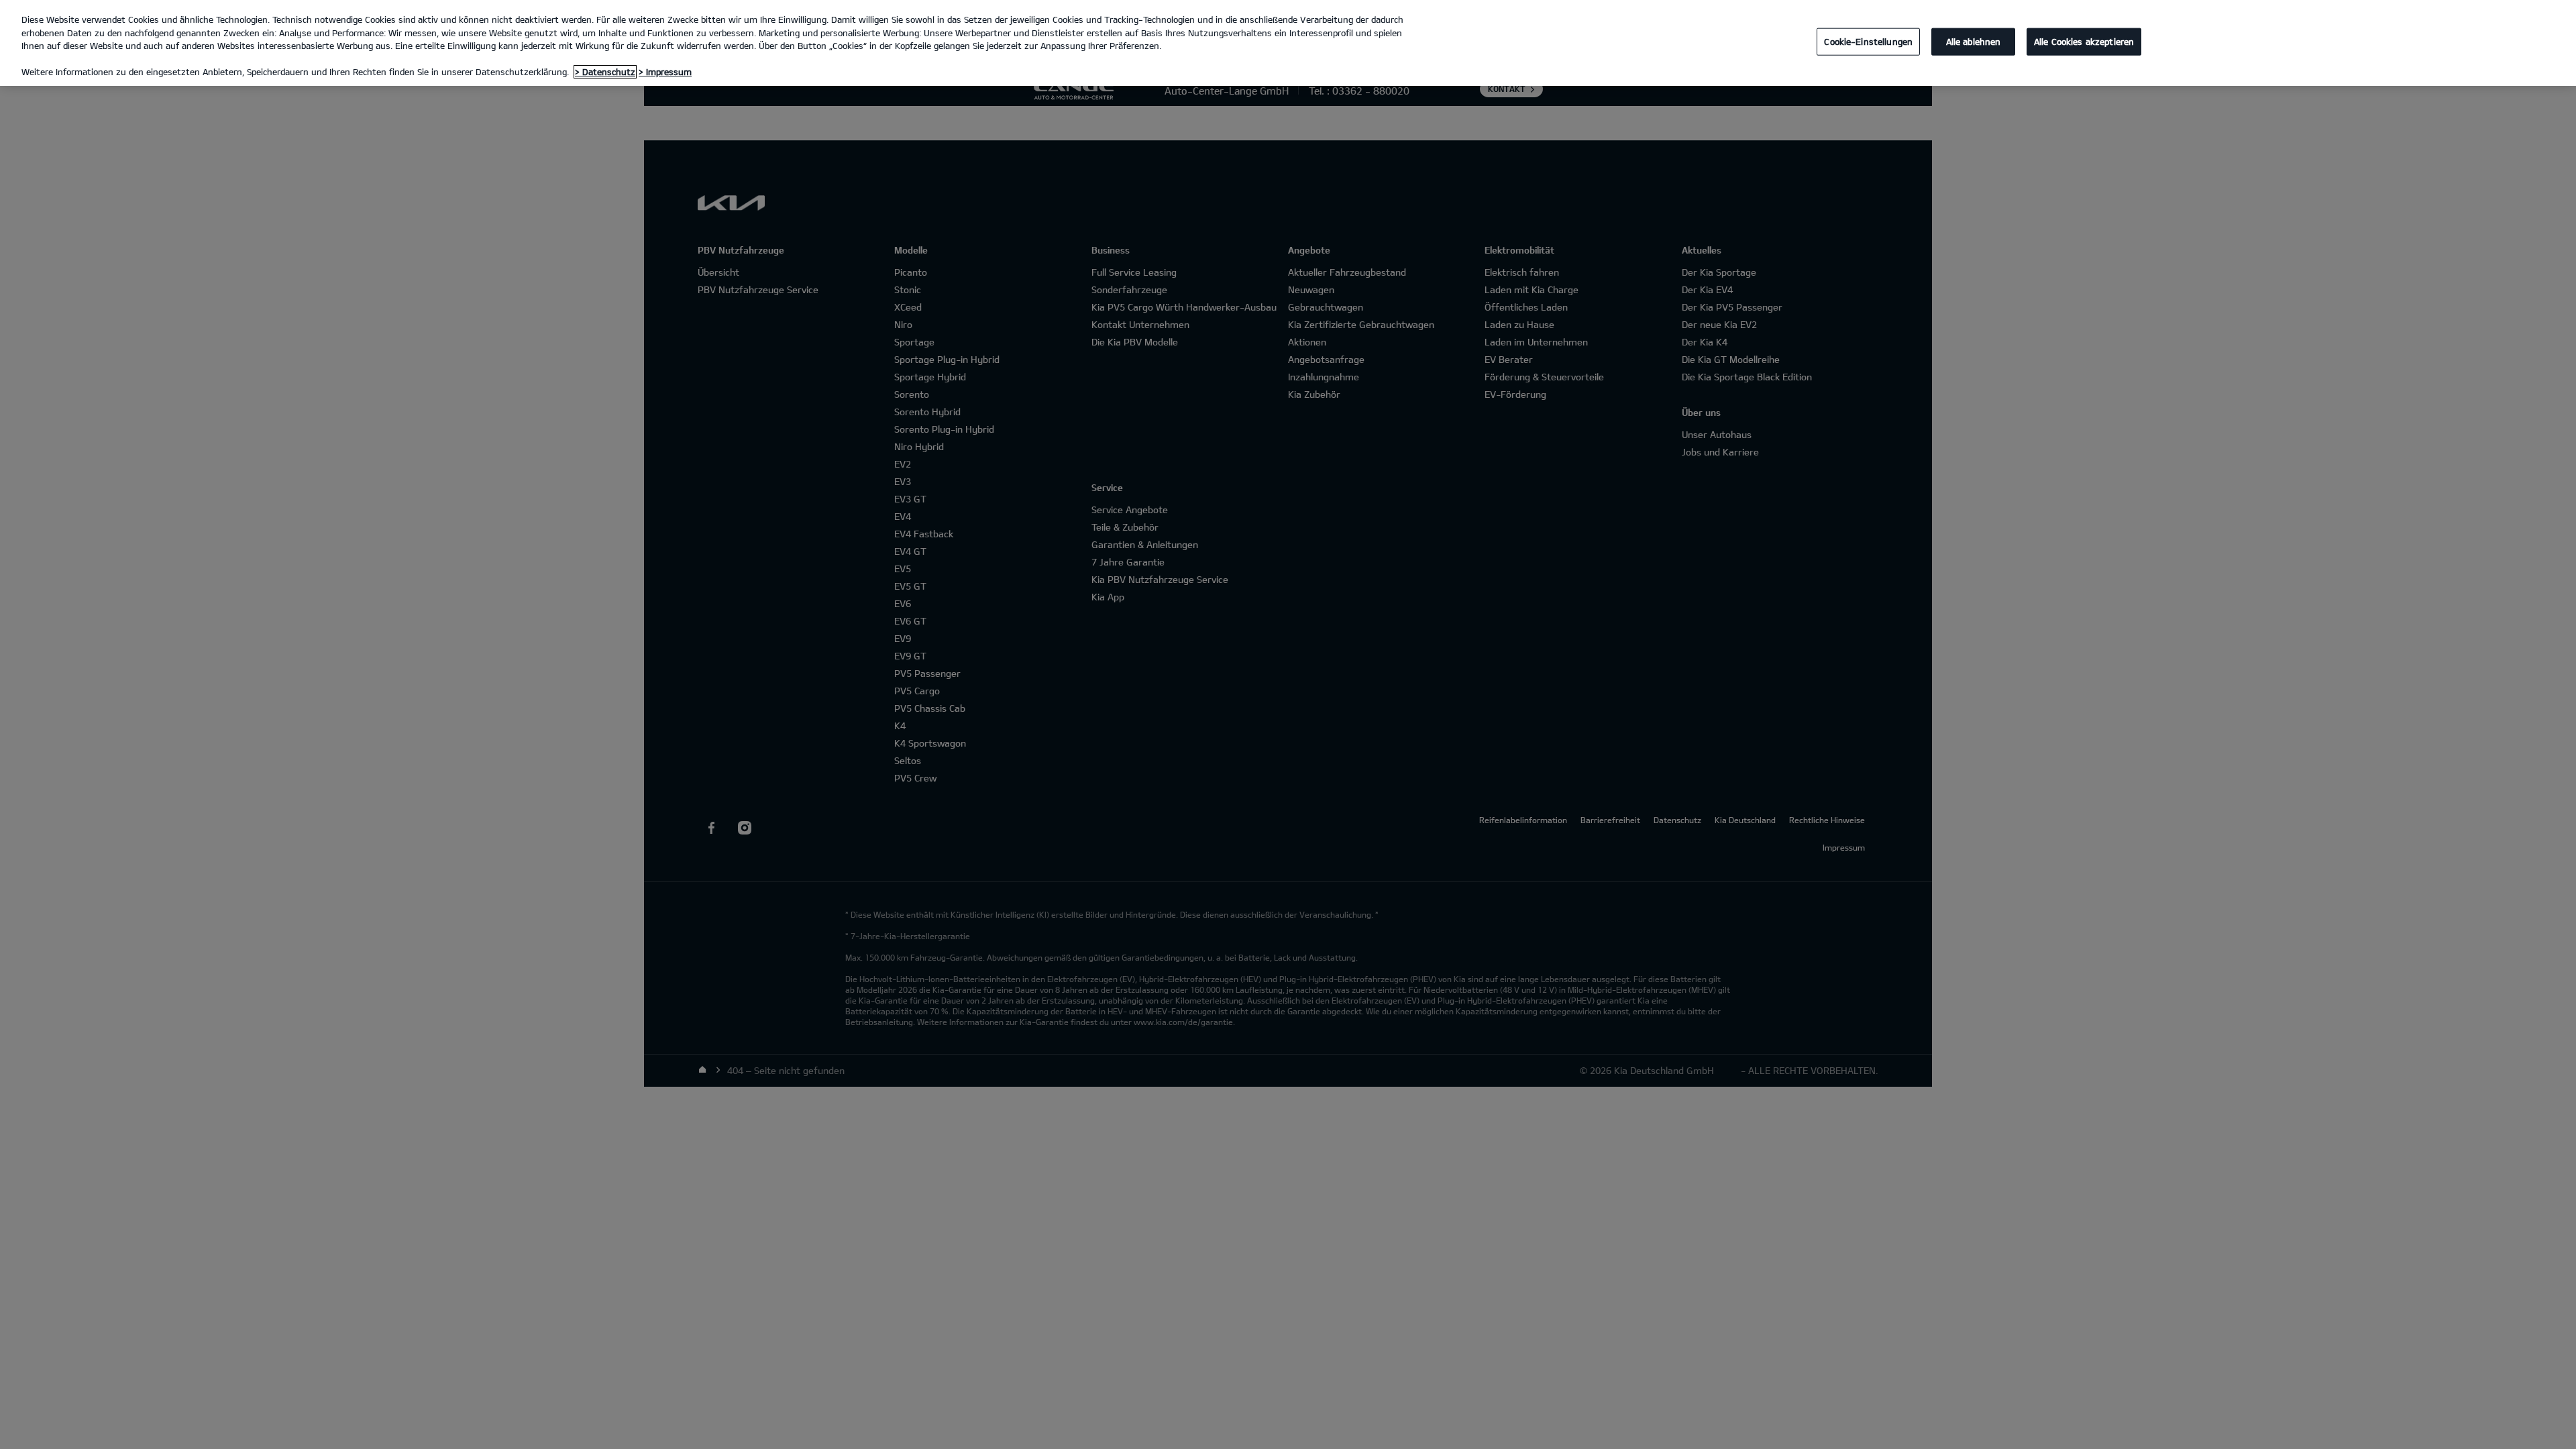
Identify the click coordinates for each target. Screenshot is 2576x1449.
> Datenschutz (605, 72)
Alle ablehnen (1974, 41)
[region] (1288, 43)
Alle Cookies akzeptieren (2084, 41)
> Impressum (665, 72)
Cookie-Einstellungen (1868, 41)
